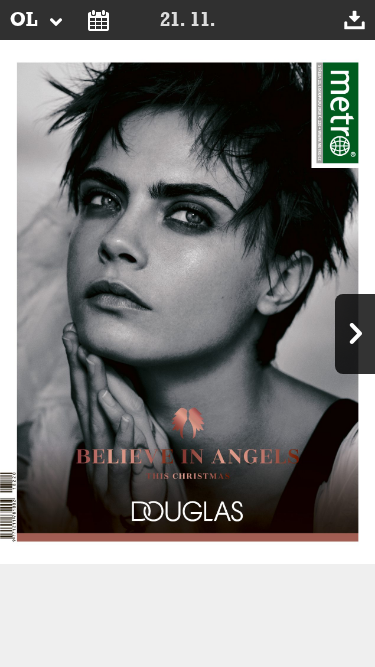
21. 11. (187, 20)
